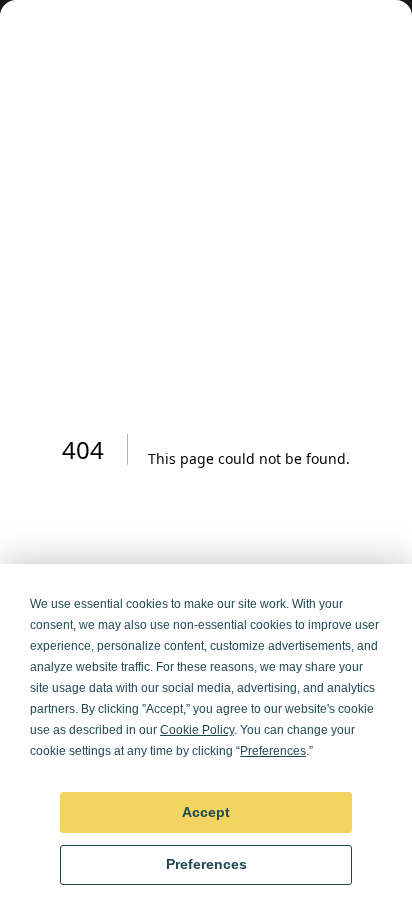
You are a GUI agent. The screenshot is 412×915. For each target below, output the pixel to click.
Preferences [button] (273, 751)
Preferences (206, 864)
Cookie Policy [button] (197, 730)
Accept (206, 812)
